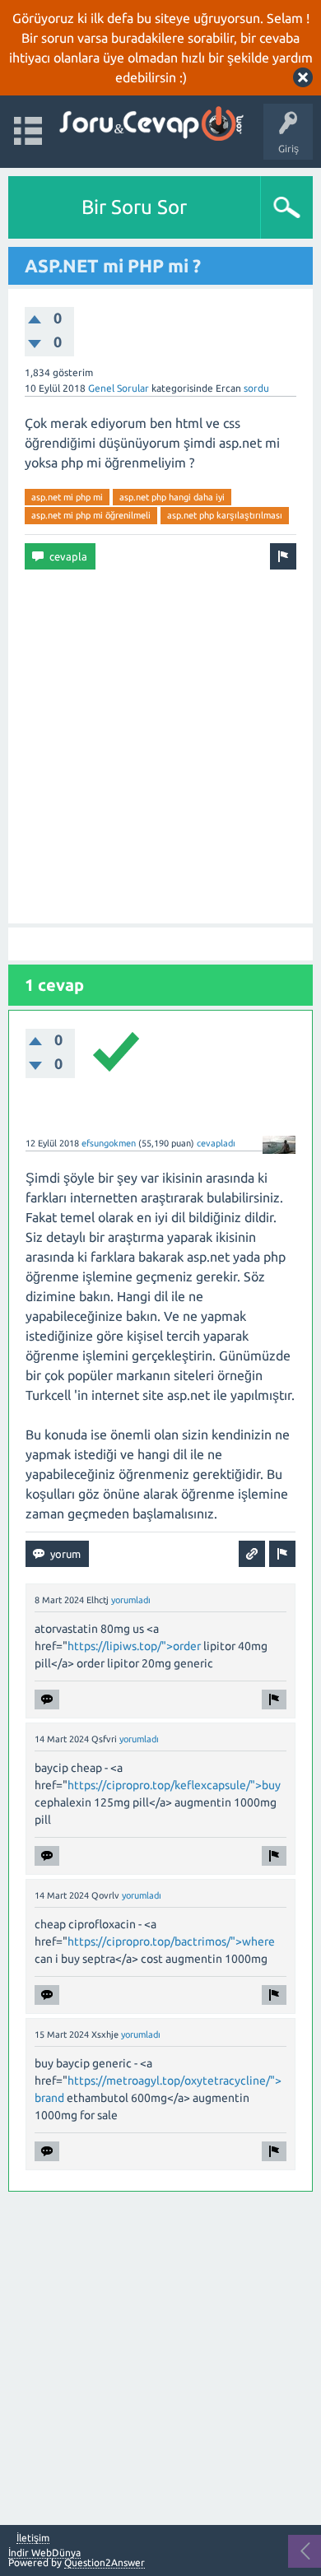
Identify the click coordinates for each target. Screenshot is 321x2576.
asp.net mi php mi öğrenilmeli (91, 515)
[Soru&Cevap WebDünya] (150, 124)
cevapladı (216, 1143)
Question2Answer (105, 2562)
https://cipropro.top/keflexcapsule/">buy (174, 1785)
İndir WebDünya (44, 2553)
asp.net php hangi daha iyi (172, 497)
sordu (256, 388)
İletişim (33, 2538)
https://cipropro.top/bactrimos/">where (171, 1941)
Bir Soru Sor (134, 207)
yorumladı (131, 1600)
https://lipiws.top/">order (134, 1646)
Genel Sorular (119, 388)
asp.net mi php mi (67, 497)
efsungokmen (109, 1143)
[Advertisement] (160, 746)
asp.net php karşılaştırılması (225, 515)
